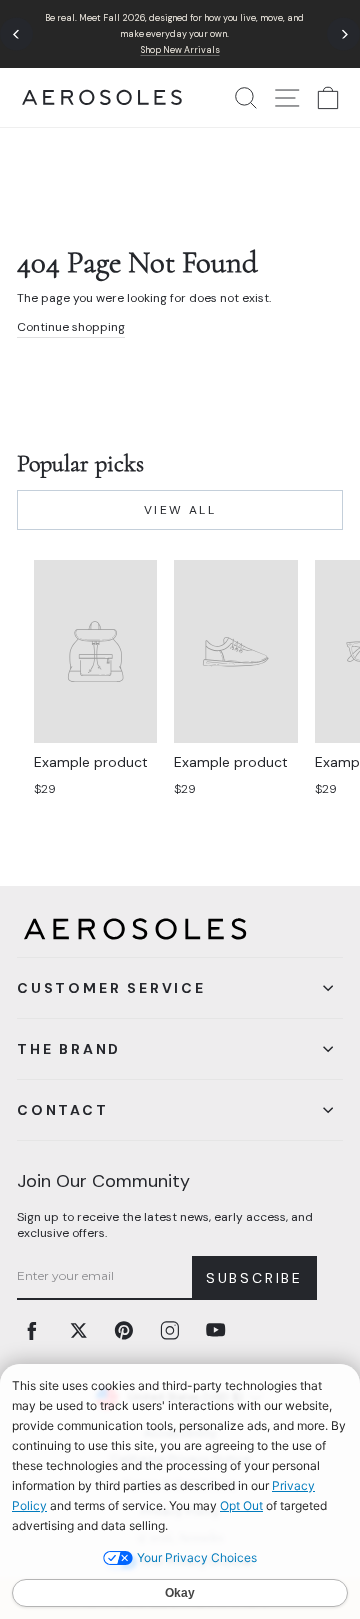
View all (180, 510)
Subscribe (254, 1278)
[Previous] (16, 34)
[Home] (102, 97)
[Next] (343, 34)
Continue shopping (71, 327)
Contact (63, 1110)
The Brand (69, 1049)
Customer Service (111, 988)
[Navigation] (180, 34)
